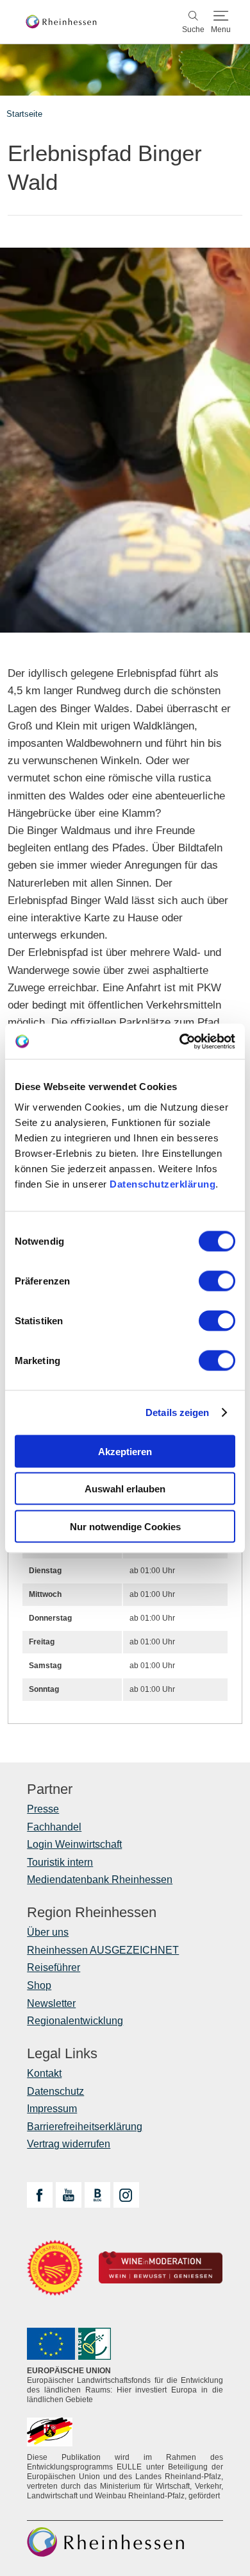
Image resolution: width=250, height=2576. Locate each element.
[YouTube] (69, 2195)
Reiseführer (54, 1967)
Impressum (52, 2109)
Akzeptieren (125, 1451)
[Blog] (97, 2195)
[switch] (217, 1281)
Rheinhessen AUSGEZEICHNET (103, 1950)
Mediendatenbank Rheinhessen (100, 1880)
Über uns (48, 1932)
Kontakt (44, 2073)
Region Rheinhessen (92, 1913)
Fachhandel (54, 1827)
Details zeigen (177, 1412)
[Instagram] (126, 2195)
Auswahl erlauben (125, 1489)
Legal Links (62, 2054)
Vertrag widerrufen (69, 2144)
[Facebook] (40, 2195)
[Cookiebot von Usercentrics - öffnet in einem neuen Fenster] (180, 1041)
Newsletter (51, 2003)
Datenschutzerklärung (162, 1183)
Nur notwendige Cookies (125, 1526)
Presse (43, 1809)
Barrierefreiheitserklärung (85, 2127)
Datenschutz (55, 2091)
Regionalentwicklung (75, 2021)
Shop (39, 1985)
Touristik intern (60, 1862)
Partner (50, 1789)
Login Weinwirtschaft (74, 1844)
